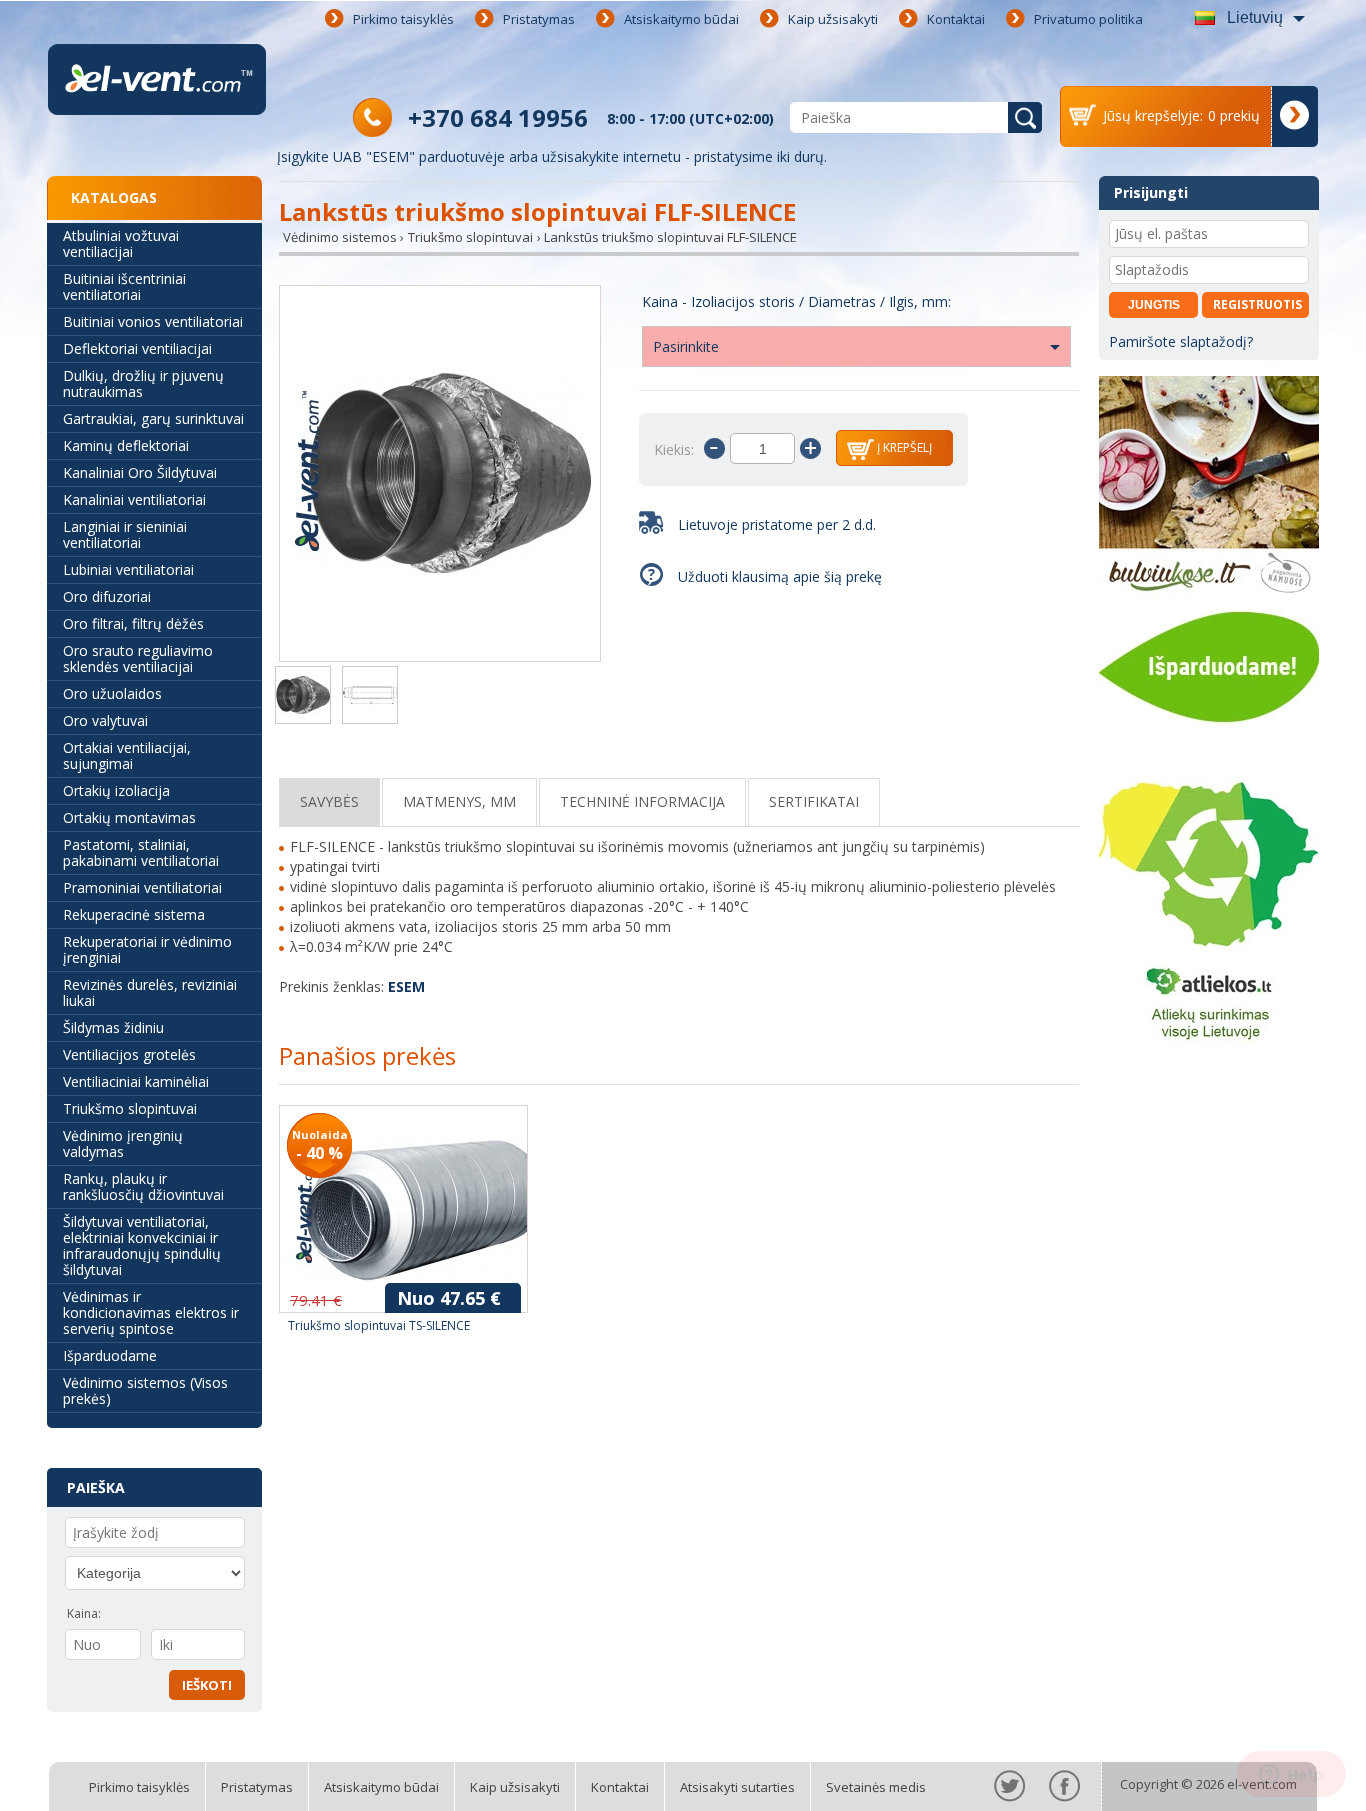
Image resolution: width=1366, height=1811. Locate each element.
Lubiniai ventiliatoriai (128, 569)
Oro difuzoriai (107, 596)
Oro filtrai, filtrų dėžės (133, 623)
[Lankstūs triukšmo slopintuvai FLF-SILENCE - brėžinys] (370, 697)
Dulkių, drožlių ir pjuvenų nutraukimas (143, 383)
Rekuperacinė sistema (134, 914)
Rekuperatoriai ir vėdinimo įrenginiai (147, 949)
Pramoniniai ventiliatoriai (142, 887)
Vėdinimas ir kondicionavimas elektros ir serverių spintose (151, 1312)
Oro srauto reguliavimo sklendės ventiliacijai (138, 658)
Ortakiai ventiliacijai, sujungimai (127, 755)
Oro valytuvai (105, 720)
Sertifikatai (814, 801)
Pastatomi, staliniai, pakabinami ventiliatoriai (141, 852)
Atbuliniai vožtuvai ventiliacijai (121, 243)
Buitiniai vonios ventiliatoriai (153, 321)
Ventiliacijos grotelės (129, 1054)
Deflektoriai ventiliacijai (137, 348)
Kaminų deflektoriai (126, 445)
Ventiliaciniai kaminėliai (136, 1081)
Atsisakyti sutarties (737, 1787)
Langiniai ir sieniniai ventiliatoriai (125, 534)
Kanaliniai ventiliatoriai (134, 499)
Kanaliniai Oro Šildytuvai (140, 472)
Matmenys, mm (459, 801)
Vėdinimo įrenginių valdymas (123, 1143)
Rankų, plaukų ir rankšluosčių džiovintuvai (143, 1186)
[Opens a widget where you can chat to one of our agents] (1291, 1776)
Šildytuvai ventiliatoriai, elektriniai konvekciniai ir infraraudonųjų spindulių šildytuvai (142, 1245)
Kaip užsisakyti (833, 19)
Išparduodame (110, 1355)
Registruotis (1257, 304)
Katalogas (114, 197)
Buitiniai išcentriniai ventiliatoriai (124, 286)
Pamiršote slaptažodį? (1181, 341)
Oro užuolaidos (112, 693)
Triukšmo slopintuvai (130, 1108)
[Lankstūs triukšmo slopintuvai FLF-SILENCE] (440, 475)
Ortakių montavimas (129, 817)
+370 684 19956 (498, 117)
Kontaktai (956, 19)
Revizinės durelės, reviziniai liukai (150, 992)
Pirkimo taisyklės (403, 19)
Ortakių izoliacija (116, 790)
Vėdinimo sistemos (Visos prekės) (145, 1390)
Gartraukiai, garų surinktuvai (153, 418)
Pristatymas (539, 19)
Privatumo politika (1088, 19)
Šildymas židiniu (113, 1027)
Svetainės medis (876, 1787)
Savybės (329, 801)
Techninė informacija (642, 801)
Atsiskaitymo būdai (681, 19)
